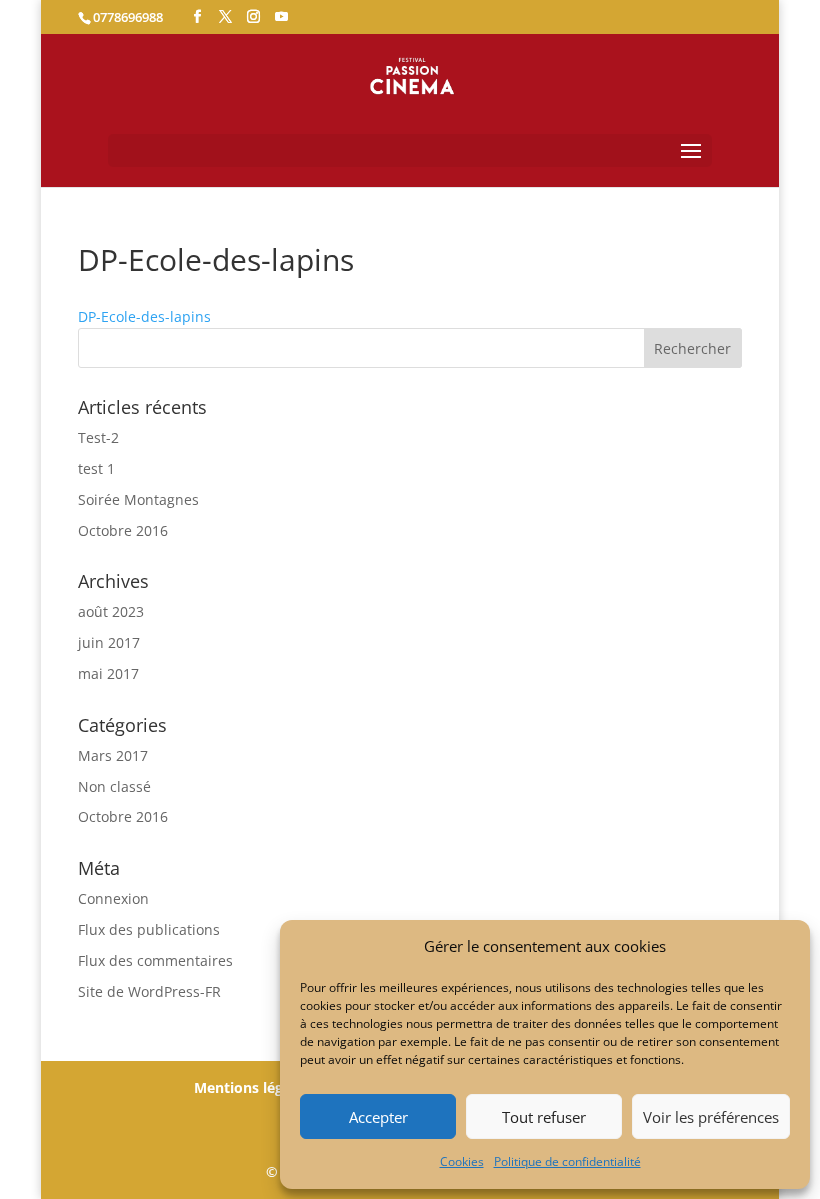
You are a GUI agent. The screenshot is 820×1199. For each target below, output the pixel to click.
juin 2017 (109, 642)
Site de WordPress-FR (149, 991)
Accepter (378, 1117)
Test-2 (98, 437)
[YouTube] (281, 17)
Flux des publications (149, 929)
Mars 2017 (113, 755)
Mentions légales (252, 1087)
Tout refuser (544, 1117)
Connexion (113, 898)
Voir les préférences (711, 1117)
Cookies (462, 1161)
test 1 (96, 468)
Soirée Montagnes (138, 499)
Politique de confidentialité (567, 1161)
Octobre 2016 (123, 530)
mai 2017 (108, 673)
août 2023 (111, 611)
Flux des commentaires (155, 960)
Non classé (114, 786)
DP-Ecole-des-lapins (144, 316)
